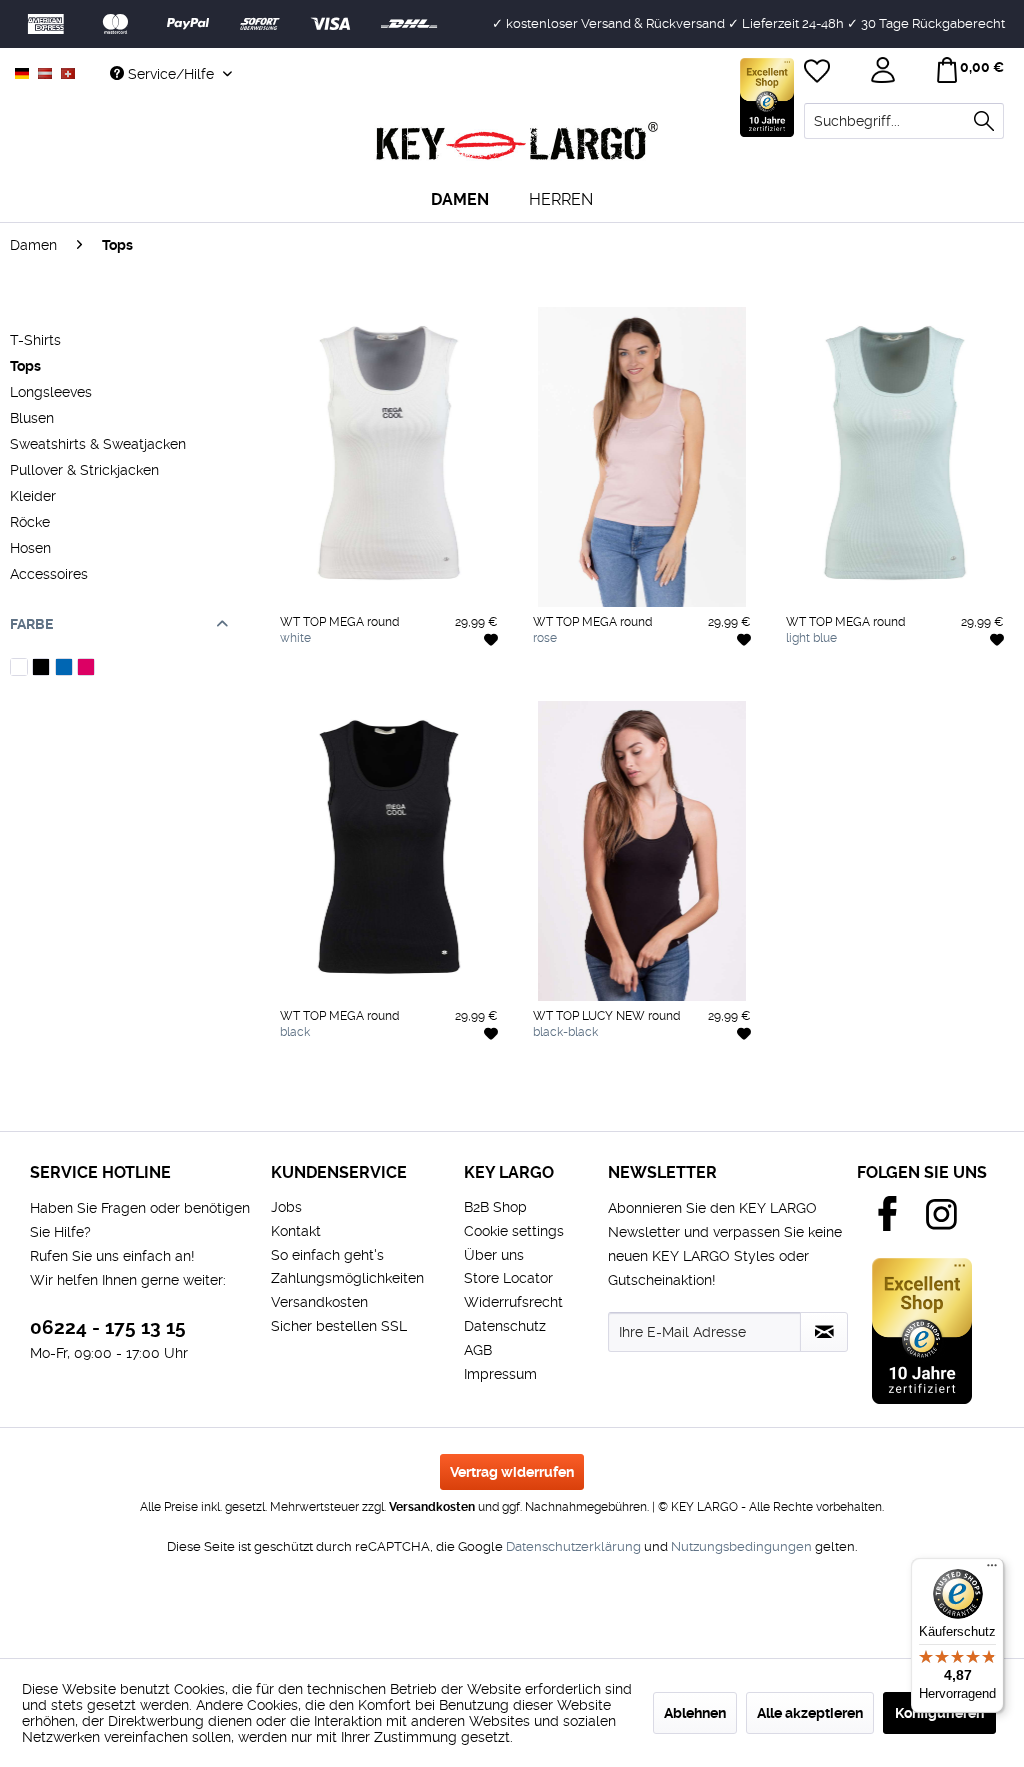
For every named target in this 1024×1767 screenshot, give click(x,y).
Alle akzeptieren (810, 1713)
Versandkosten (319, 1302)
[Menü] (992, 1570)
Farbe (31, 624)
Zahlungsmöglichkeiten (347, 1278)
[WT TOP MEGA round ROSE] (389, 689)
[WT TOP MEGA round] (389, 457)
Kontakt (296, 1231)
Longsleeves (51, 392)
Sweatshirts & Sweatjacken (98, 444)
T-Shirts (35, 340)
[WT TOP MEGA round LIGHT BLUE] (355, 689)
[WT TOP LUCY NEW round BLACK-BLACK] (540, 1083)
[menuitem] (904, 121)
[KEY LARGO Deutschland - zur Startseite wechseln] (517, 142)
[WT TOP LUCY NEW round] (642, 851)
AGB (478, 1350)
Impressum (500, 1374)
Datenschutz (505, 1326)
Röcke (30, 522)
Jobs (286, 1207)
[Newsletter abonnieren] (824, 1332)
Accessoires (49, 574)
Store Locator (508, 1278)
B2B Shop (495, 1207)
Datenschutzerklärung (573, 1546)
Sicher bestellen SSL (339, 1326)
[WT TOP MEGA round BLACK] (321, 689)
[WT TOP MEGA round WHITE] (287, 689)
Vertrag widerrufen (512, 1472)
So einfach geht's (327, 1255)
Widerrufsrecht (513, 1302)
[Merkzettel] (819, 73)
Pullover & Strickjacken (84, 470)
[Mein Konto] (885, 73)
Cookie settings (514, 1231)
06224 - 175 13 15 (108, 1327)
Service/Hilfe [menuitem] (171, 74)
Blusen (32, 418)
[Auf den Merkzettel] (491, 639)
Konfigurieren (939, 1713)
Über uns (494, 1255)
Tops (25, 366)
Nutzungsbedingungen (741, 1546)
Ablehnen (695, 1713)
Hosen (30, 548)
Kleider (33, 496)
